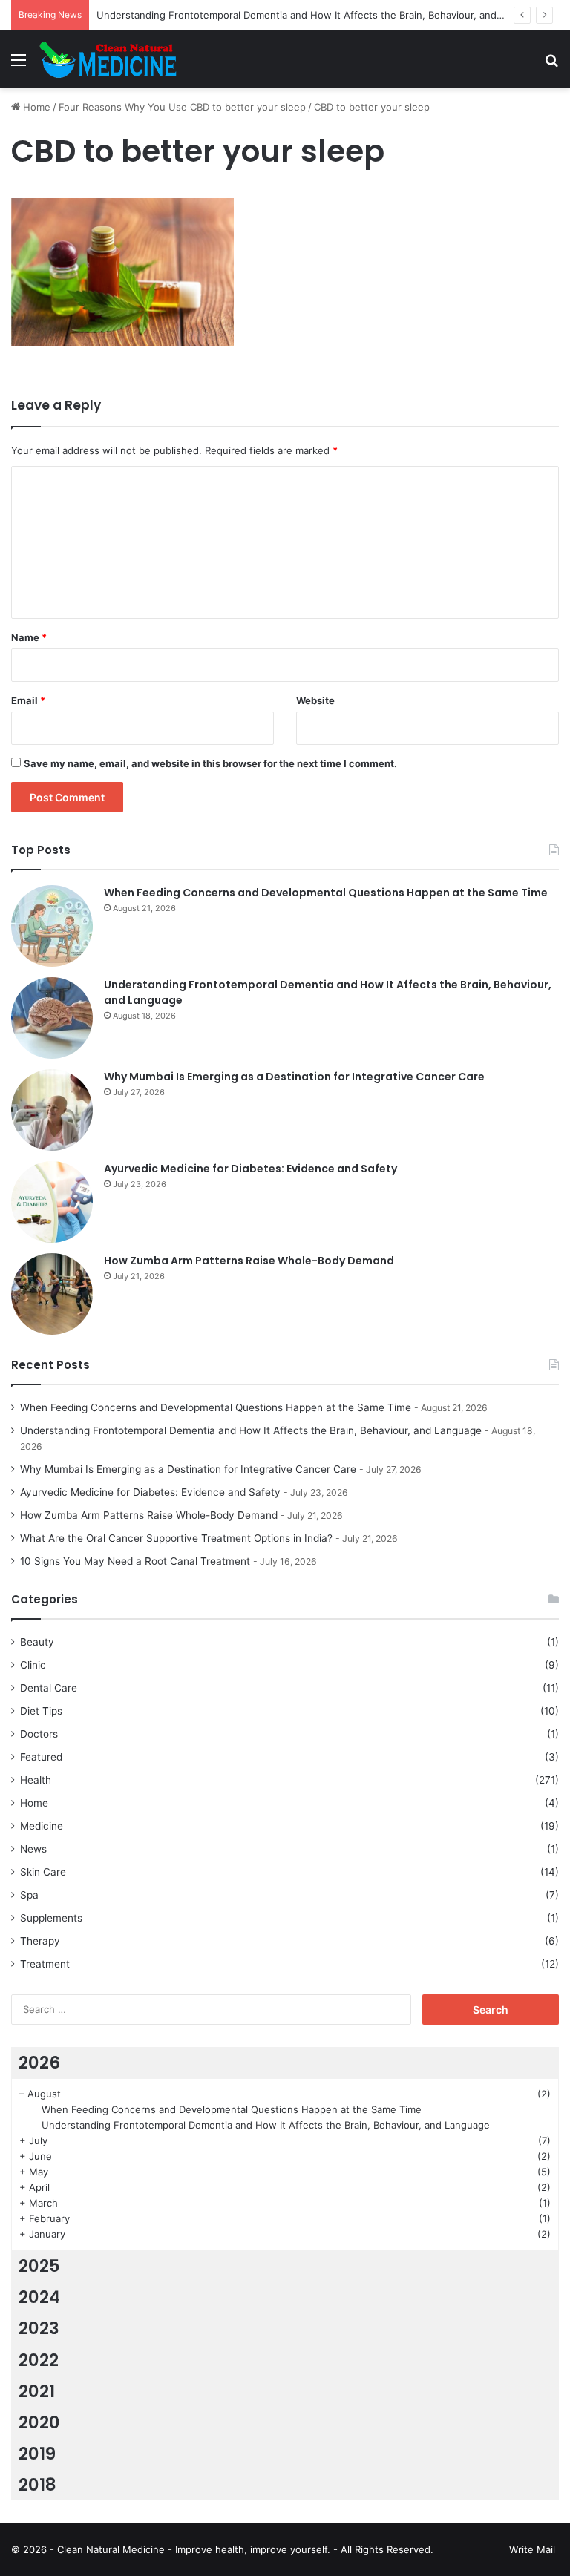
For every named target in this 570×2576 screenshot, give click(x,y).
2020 (39, 2422)
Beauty (37, 1642)
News (33, 1849)
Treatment (45, 1964)
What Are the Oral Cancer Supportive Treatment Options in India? (176, 1538)
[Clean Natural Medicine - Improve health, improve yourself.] (108, 59)
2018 (37, 2485)
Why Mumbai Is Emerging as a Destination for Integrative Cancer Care (294, 1077)
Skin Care (43, 1872)
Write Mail (532, 2549)
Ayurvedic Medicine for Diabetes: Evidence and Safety (250, 1169)
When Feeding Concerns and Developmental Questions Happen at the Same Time (326, 893)
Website (315, 700)
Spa (29, 1895)
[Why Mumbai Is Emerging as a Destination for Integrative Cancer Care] (52, 1110)
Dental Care (49, 1688)
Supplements (51, 1918)
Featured (41, 1757)
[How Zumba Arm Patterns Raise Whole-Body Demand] (52, 1294)
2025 (39, 2266)
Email (28, 700)
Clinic (33, 1665)
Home (35, 107)
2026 (39, 2063)
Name (29, 637)
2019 (37, 2454)
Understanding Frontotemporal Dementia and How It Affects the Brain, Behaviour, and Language (321, 15)
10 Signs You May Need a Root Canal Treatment (135, 1561)
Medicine (42, 1826)
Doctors (39, 1734)
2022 (39, 2360)
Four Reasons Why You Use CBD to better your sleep (182, 107)
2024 (39, 2297)
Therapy (40, 1941)
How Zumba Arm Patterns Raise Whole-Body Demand (249, 1261)
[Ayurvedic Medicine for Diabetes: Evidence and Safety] (52, 1202)
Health (36, 1780)
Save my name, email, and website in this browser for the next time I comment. (210, 763)
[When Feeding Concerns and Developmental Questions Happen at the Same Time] (52, 926)
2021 (37, 2391)
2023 (39, 2328)
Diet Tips (41, 1711)
